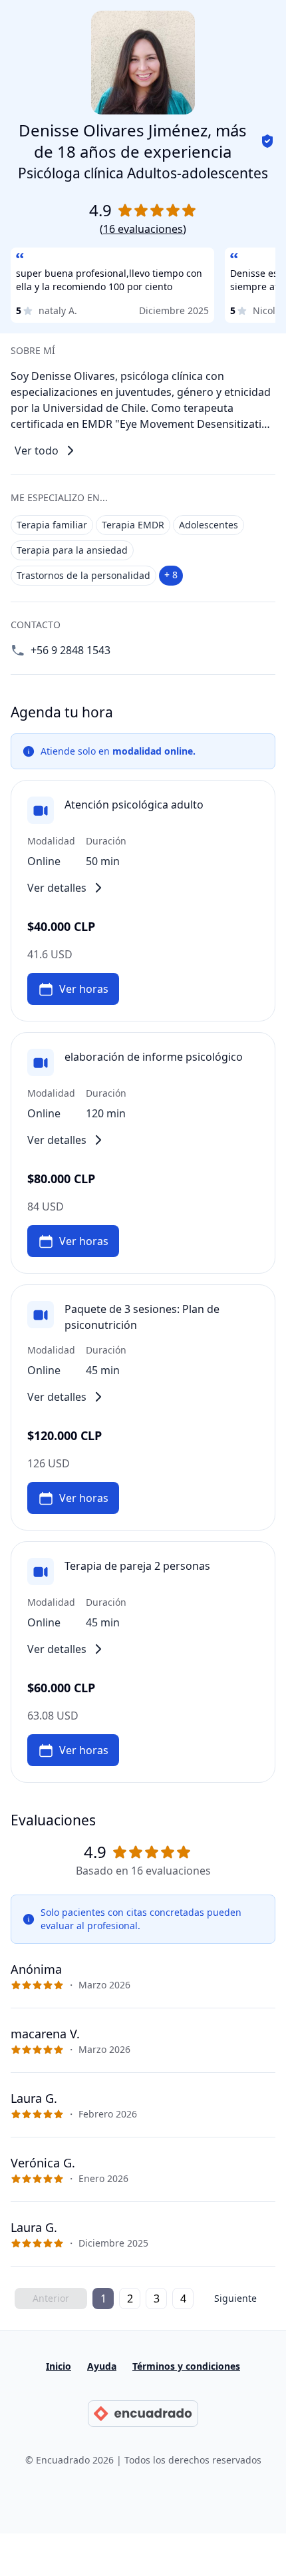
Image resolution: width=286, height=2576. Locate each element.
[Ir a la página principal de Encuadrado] (143, 2414)
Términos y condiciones (186, 2366)
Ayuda (102, 2366)
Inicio (59, 2366)
